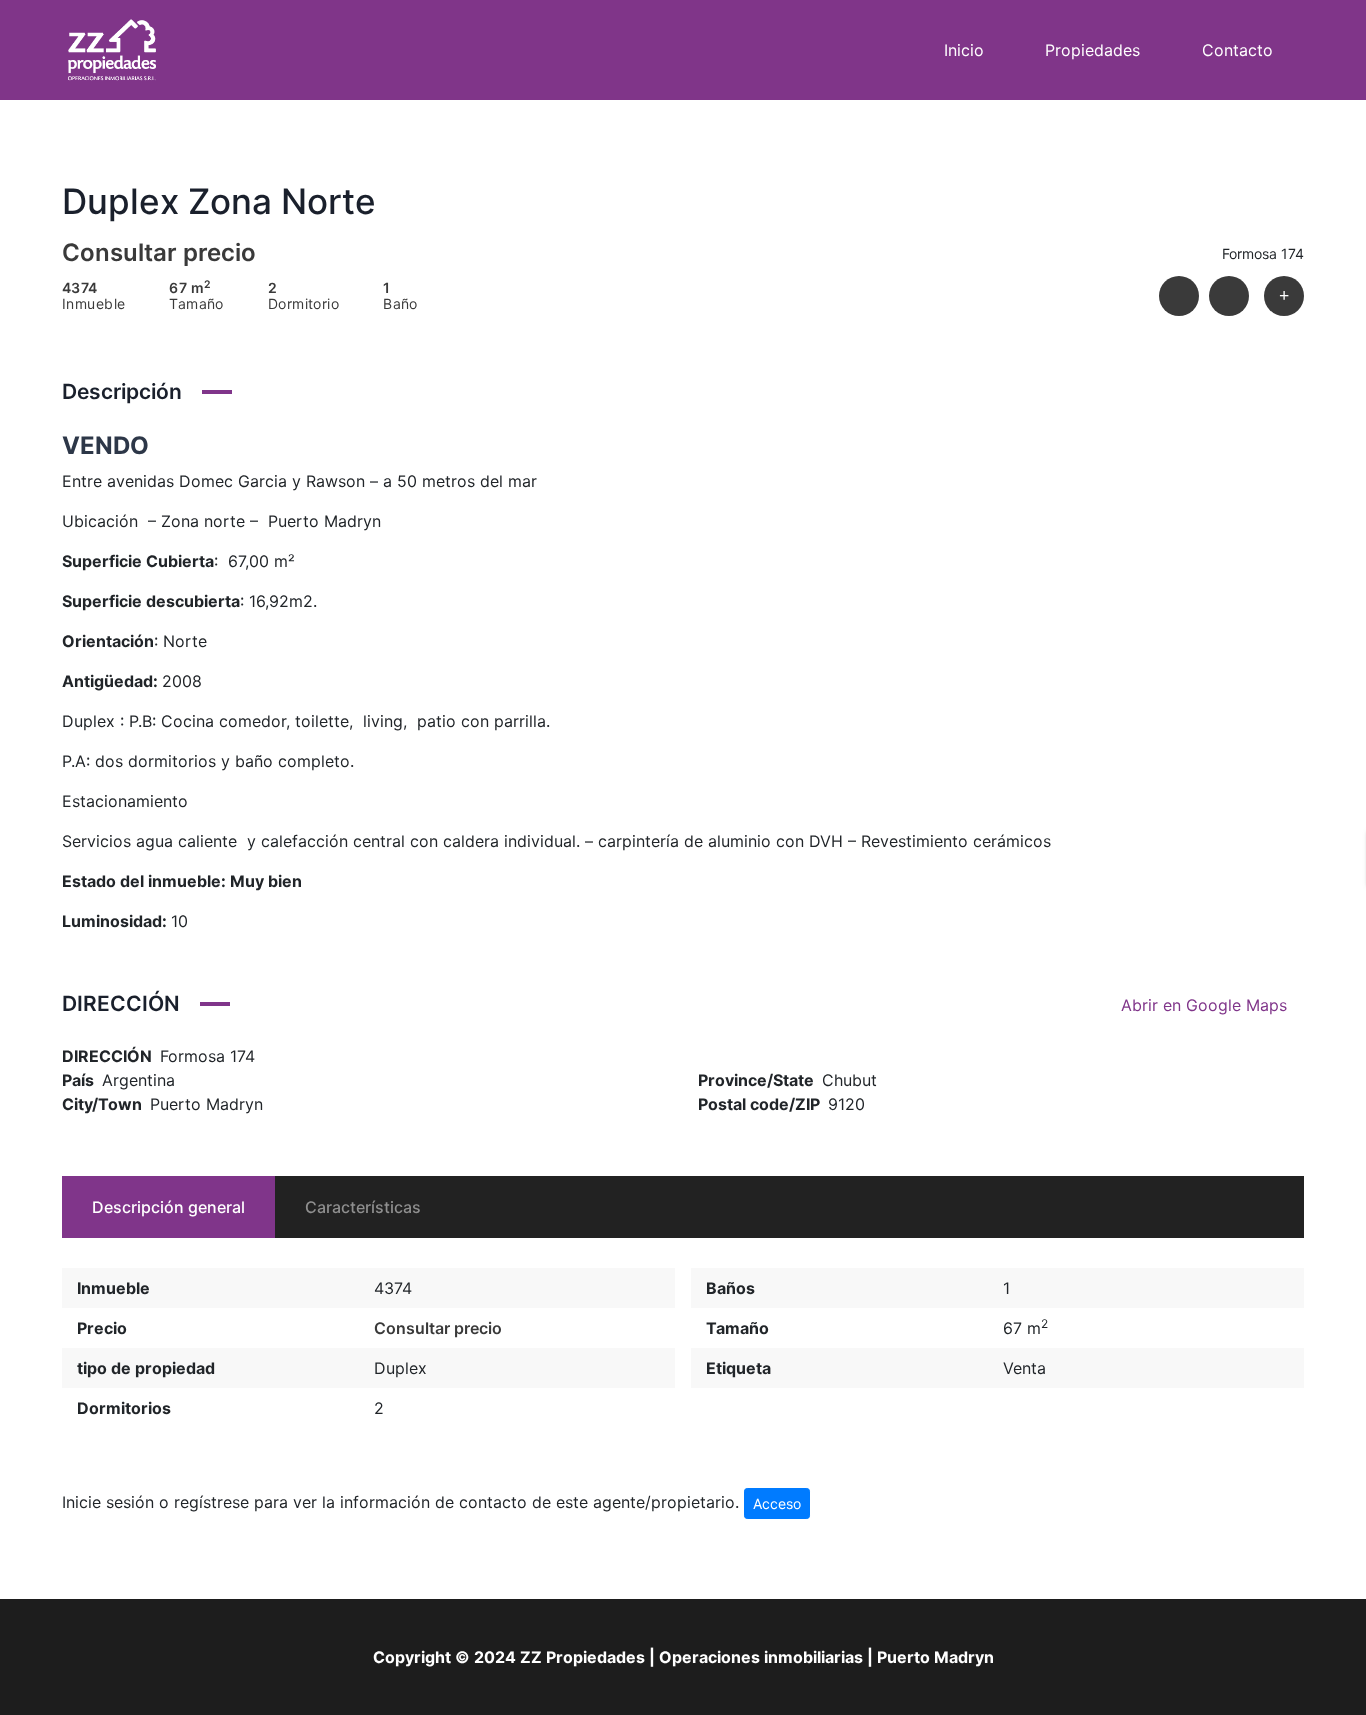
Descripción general (168, 1207)
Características (363, 1207)
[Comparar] (1284, 296)
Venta (1024, 1368)
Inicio (964, 50)
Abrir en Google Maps (1206, 1005)
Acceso (777, 1503)
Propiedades (1092, 50)
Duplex (400, 1368)
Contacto (1237, 50)
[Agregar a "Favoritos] (1229, 296)
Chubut (849, 1080)
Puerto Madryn (206, 1104)
